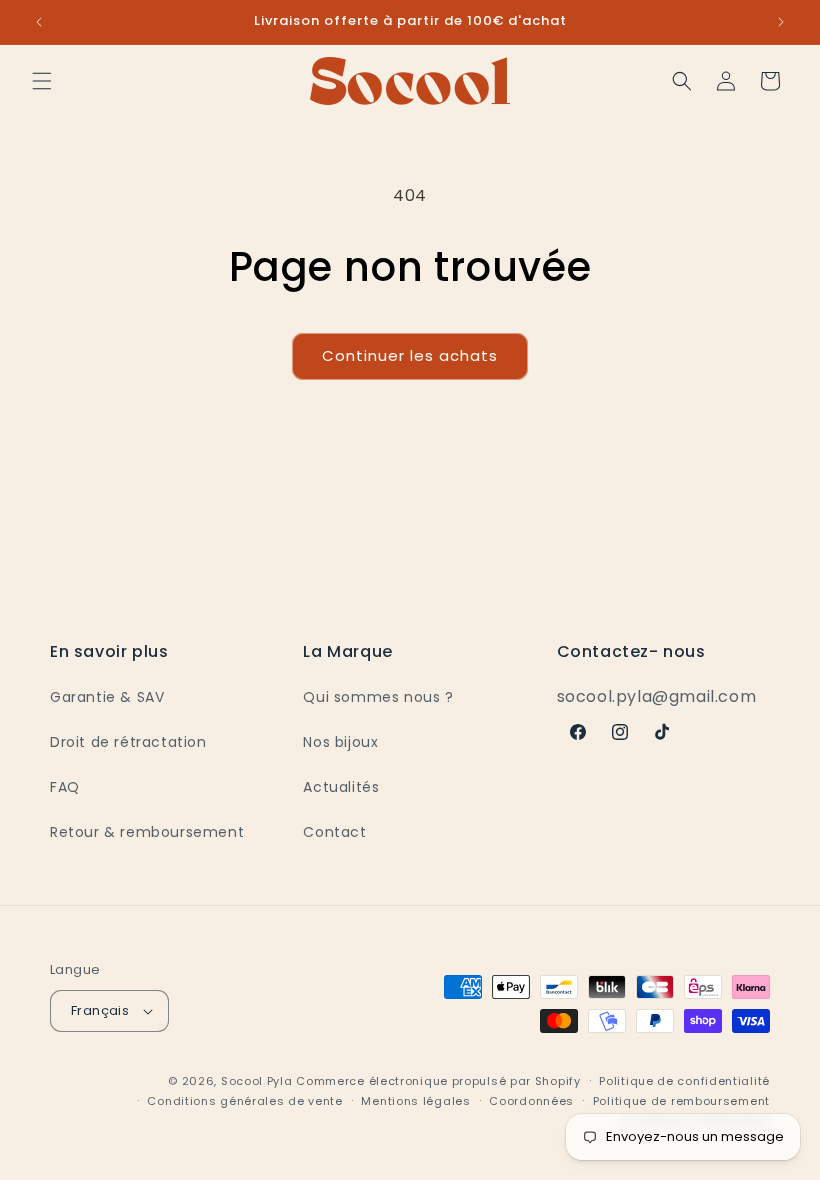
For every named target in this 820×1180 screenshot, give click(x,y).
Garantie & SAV (107, 697)
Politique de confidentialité (684, 1081)
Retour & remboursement (147, 832)
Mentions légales (415, 1101)
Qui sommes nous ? (378, 697)
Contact (334, 832)
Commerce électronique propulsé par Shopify (438, 1081)
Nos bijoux (340, 742)
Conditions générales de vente (244, 1101)
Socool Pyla (257, 1081)
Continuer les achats (410, 355)
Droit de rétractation (128, 742)
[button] (42, 81)
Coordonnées (531, 1101)
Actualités (341, 787)
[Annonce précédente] (39, 22)
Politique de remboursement (681, 1101)
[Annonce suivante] (781, 22)
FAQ (65, 787)
